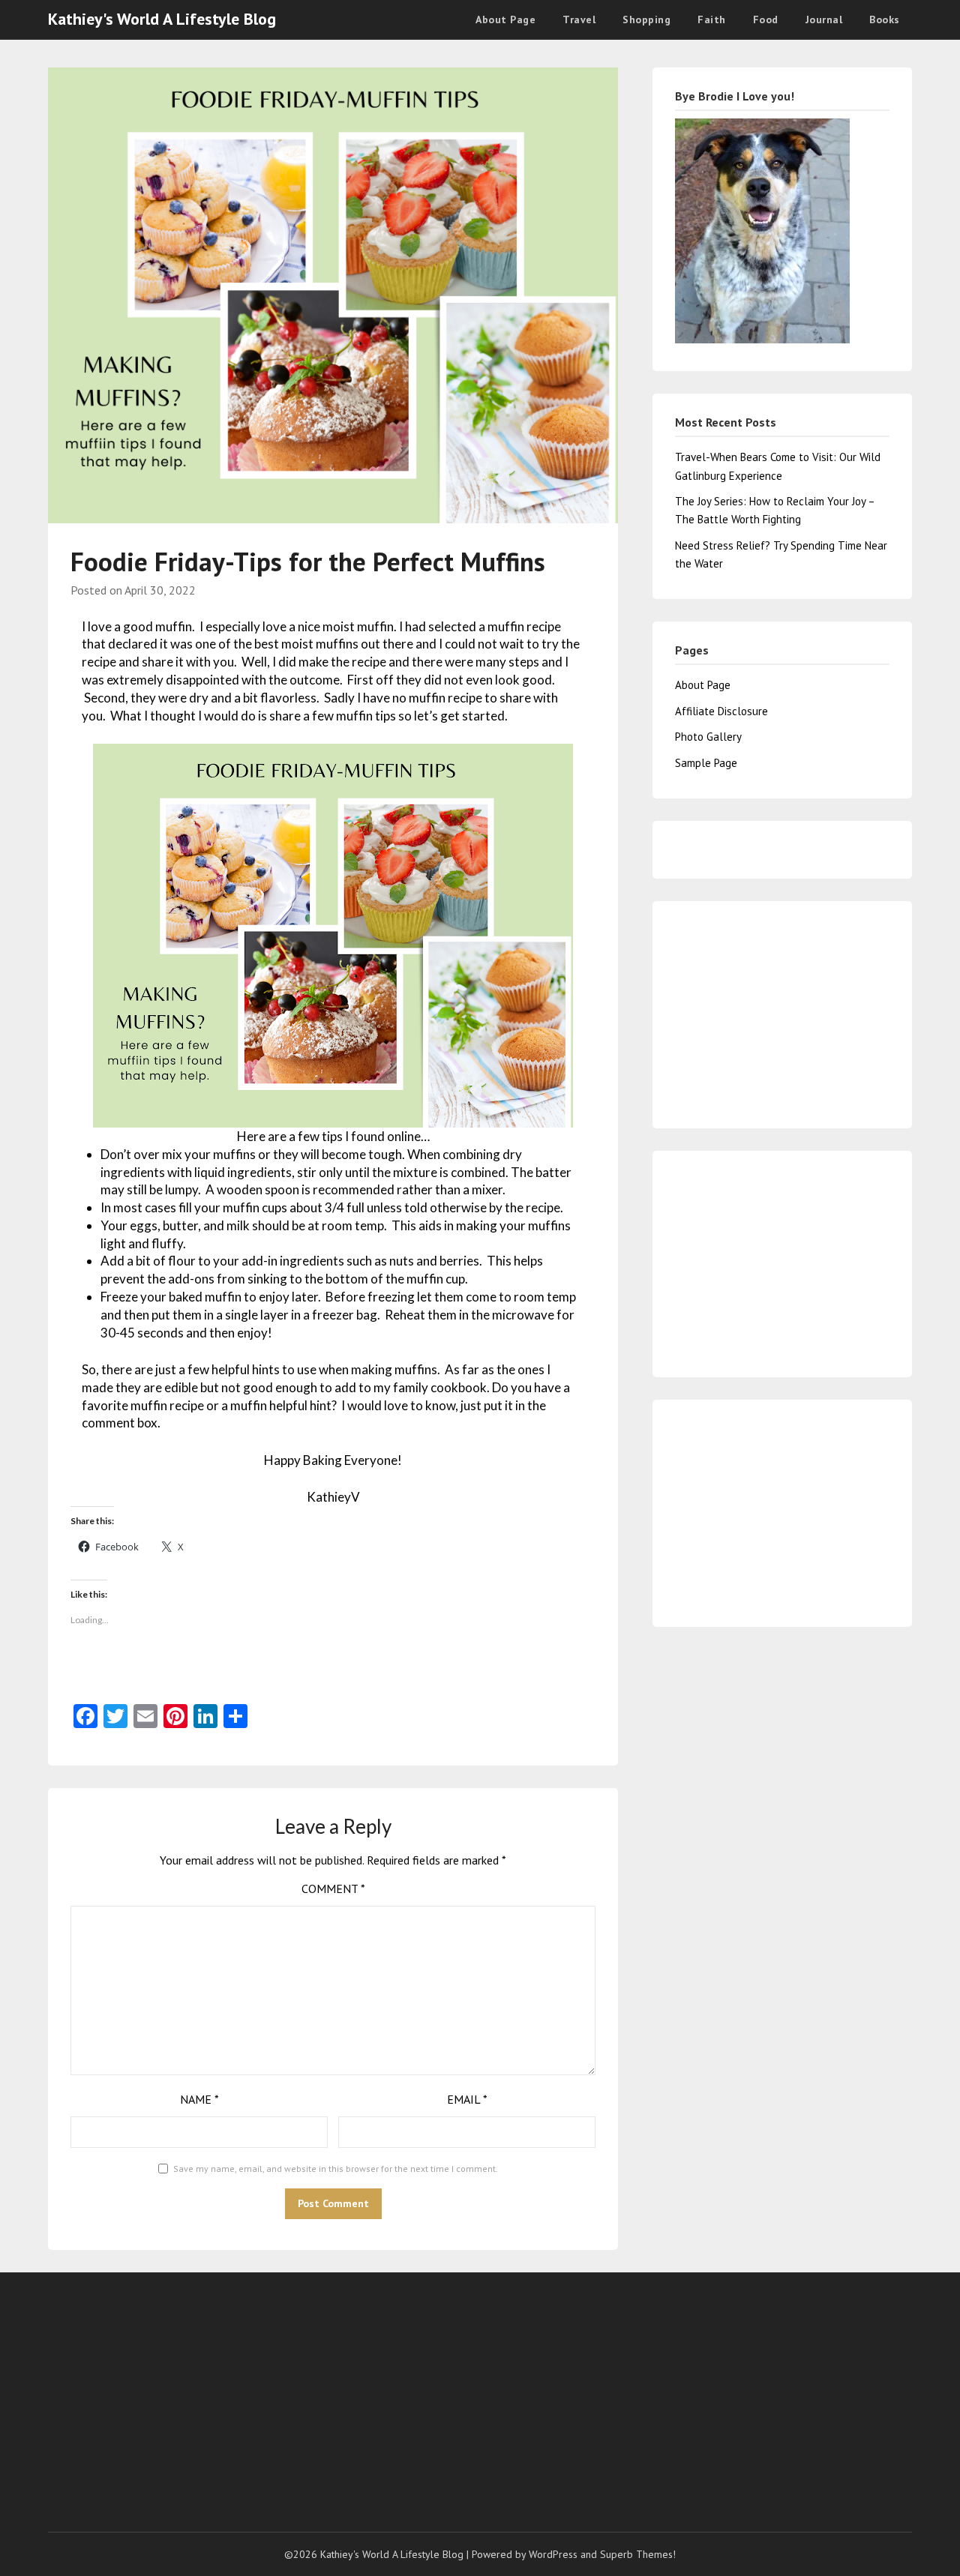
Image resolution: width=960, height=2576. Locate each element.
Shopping (646, 19)
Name (199, 2099)
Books (885, 19)
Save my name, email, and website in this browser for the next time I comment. (336, 2169)
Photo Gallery (708, 737)
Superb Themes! (638, 2554)
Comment (333, 1889)
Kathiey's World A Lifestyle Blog (162, 19)
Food (766, 19)
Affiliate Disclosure (721, 711)
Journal (824, 19)
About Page (505, 19)
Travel (579, 19)
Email (467, 2099)
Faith (712, 19)
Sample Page (706, 763)
